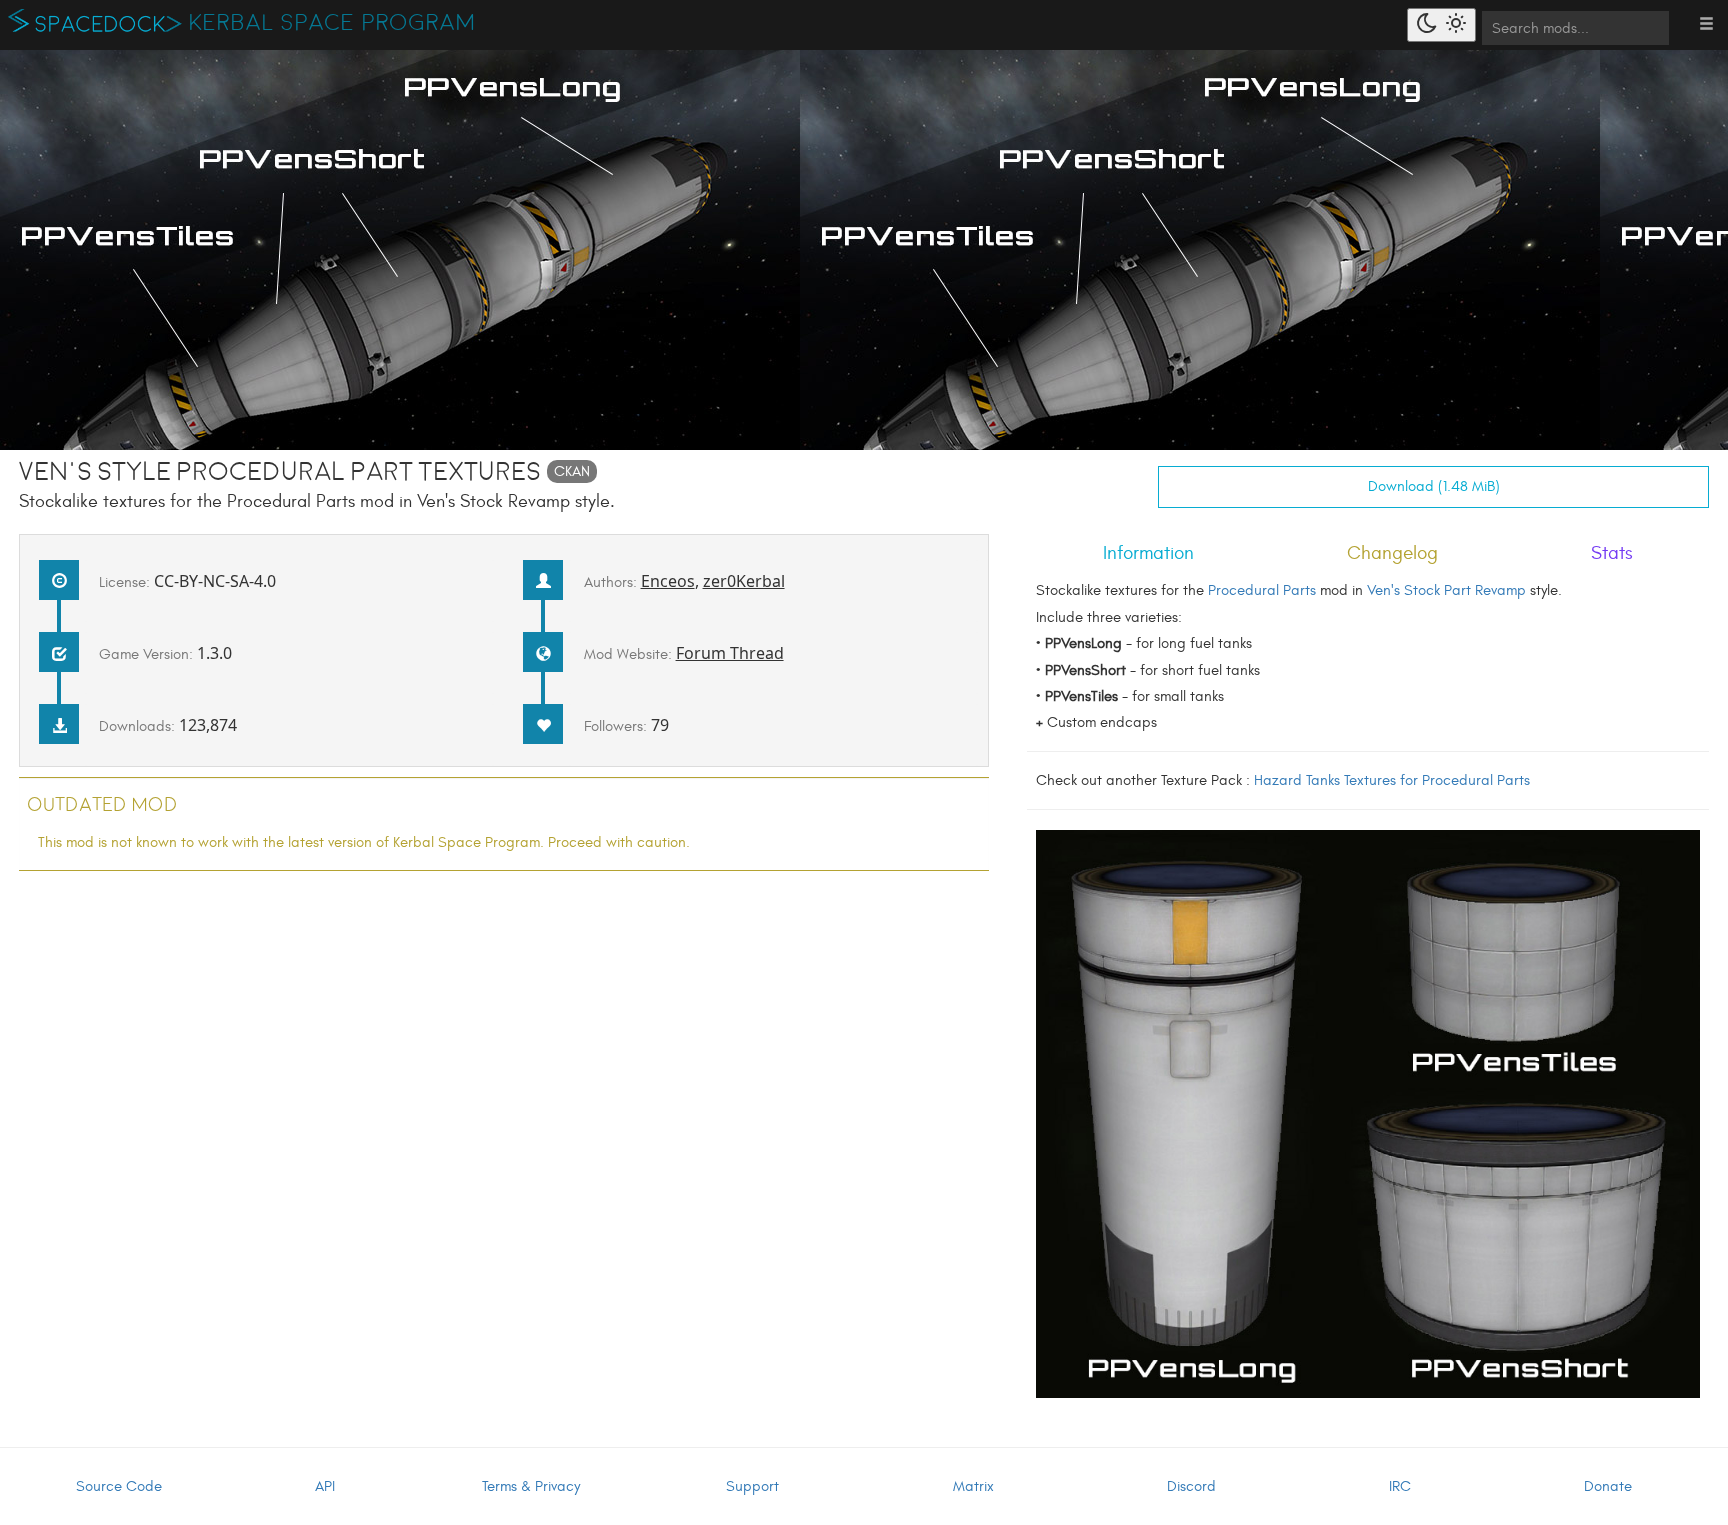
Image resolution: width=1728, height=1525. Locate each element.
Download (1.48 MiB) (1434, 486)
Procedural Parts (1262, 590)
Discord (1191, 1486)
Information (1148, 553)
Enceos (668, 581)
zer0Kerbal (744, 581)
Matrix (973, 1486)
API (325, 1486)
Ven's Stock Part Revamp (1446, 590)
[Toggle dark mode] (1441, 25)
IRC (1400, 1486)
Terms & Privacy (531, 1486)
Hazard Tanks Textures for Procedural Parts (1392, 780)
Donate (1608, 1486)
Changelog (1392, 553)
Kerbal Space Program (332, 23)
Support (752, 1486)
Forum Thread (730, 653)
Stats (1612, 553)
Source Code (119, 1486)
